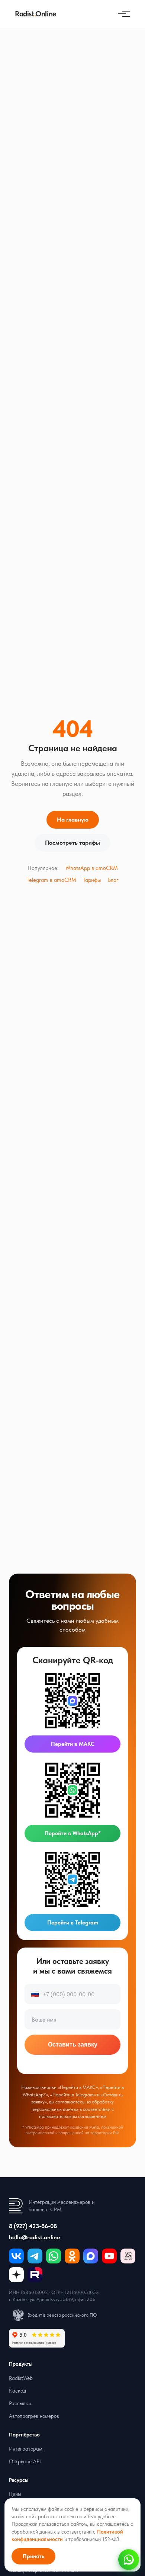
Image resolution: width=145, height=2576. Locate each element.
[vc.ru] (128, 2256)
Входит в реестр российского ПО (62, 2315)
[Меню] (122, 14)
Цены (15, 2494)
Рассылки (20, 2403)
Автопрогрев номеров (34, 2416)
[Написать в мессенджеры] (129, 2560)
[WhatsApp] (54, 2256)
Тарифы (92, 880)
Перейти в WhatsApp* (73, 1833)
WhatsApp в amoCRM (92, 868)
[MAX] (91, 2256)
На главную (73, 820)
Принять (33, 2556)
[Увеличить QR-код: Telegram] (72, 1879)
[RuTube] (35, 2275)
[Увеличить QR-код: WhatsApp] (72, 1790)
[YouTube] (109, 2256)
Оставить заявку (73, 2044)
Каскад (17, 2391)
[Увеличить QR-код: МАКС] (72, 1701)
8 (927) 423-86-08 (33, 2226)
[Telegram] (35, 2256)
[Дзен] (16, 2275)
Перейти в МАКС (73, 1744)
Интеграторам (26, 2449)
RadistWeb (21, 2378)
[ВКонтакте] (16, 2256)
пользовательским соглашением (73, 2116)
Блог (113, 880)
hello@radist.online (35, 2237)
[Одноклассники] (72, 2256)
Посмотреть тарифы (72, 843)
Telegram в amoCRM (51, 880)
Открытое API (25, 2461)
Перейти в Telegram (73, 1923)
